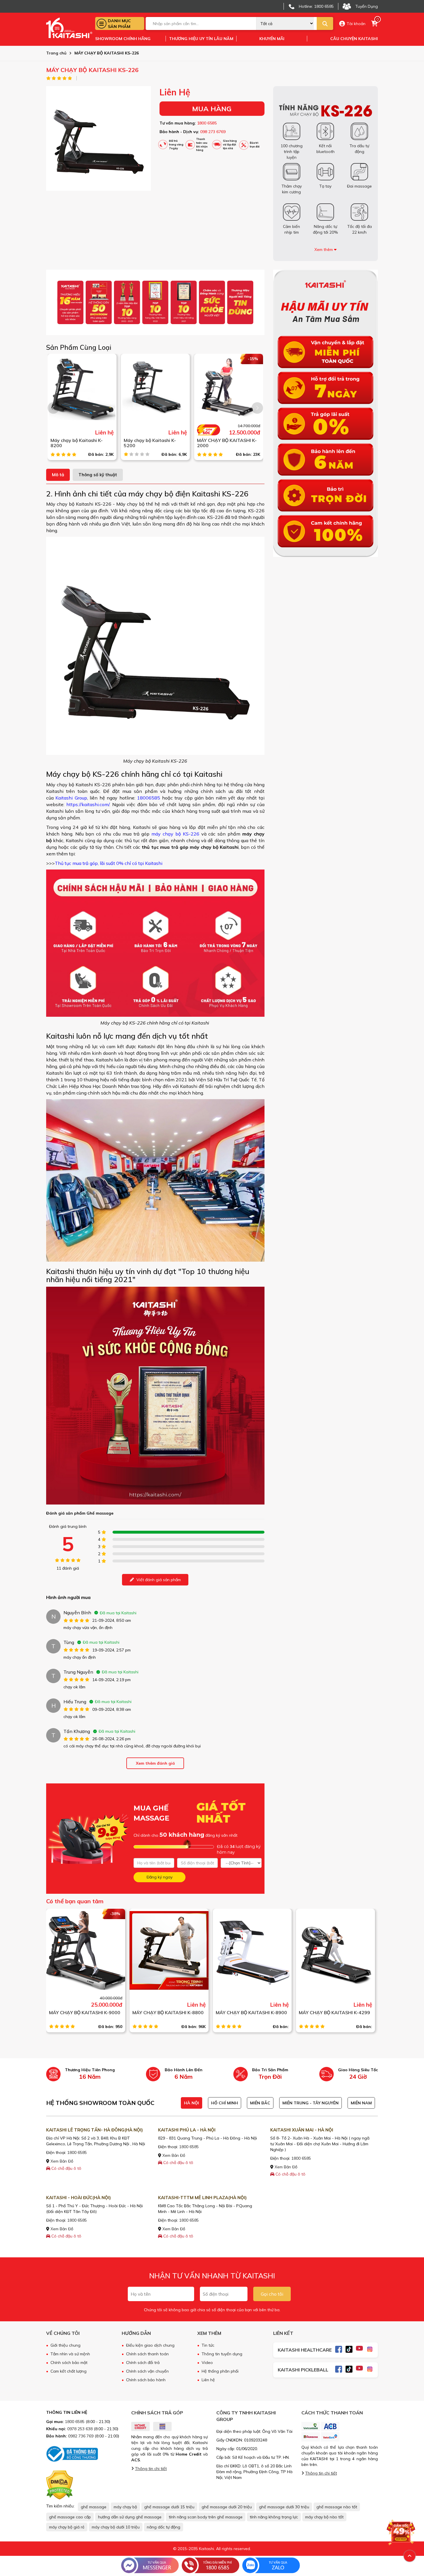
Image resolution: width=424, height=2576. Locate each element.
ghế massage (94, 2507)
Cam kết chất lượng (69, 2371)
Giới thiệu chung (65, 2345)
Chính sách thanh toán (147, 2354)
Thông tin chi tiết (151, 2469)
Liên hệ (208, 2380)
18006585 (149, 798)
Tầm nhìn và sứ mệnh (70, 2354)
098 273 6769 (213, 132)
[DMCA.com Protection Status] (60, 2485)
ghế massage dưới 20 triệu (227, 2507)
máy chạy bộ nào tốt (324, 2517)
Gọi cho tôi (272, 2294)
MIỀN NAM (361, 2103)
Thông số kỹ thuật (98, 475)
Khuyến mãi (272, 39)
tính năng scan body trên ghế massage (206, 2517)
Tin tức (208, 2345)
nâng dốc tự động (164, 2527)
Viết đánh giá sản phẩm (158, 1580)
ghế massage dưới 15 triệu (169, 2507)
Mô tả (58, 475)
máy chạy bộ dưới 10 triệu (116, 2527)
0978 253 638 (80, 2429)
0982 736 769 (81, 2436)
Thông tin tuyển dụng (222, 2354)
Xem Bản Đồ (61, 2161)
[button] (257, 408)
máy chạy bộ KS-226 (176, 834)
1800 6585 (207, 123)
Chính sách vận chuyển (147, 2371)
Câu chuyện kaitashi (354, 39)
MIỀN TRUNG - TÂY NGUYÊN (311, 2103)
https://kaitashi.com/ (88, 804)
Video (207, 2363)
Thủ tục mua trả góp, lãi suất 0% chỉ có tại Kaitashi (109, 863)
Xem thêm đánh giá (155, 1763)
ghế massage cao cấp (70, 2517)
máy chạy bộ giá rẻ (67, 2527)
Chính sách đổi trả (143, 2363)
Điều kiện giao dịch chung (150, 2345)
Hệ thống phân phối (220, 2371)
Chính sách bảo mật (69, 2363)
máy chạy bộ (125, 2507)
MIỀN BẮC (260, 2103)
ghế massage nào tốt (337, 2507)
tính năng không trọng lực (274, 2517)
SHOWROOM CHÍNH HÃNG (123, 39)
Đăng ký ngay (160, 1877)
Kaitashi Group (71, 798)
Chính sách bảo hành (146, 2380)
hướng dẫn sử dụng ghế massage (130, 2517)
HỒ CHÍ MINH (225, 2103)
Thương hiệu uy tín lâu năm (201, 39)
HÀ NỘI (192, 2103)
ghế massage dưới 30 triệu (284, 2507)
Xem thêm (324, 250)
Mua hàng (212, 109)
